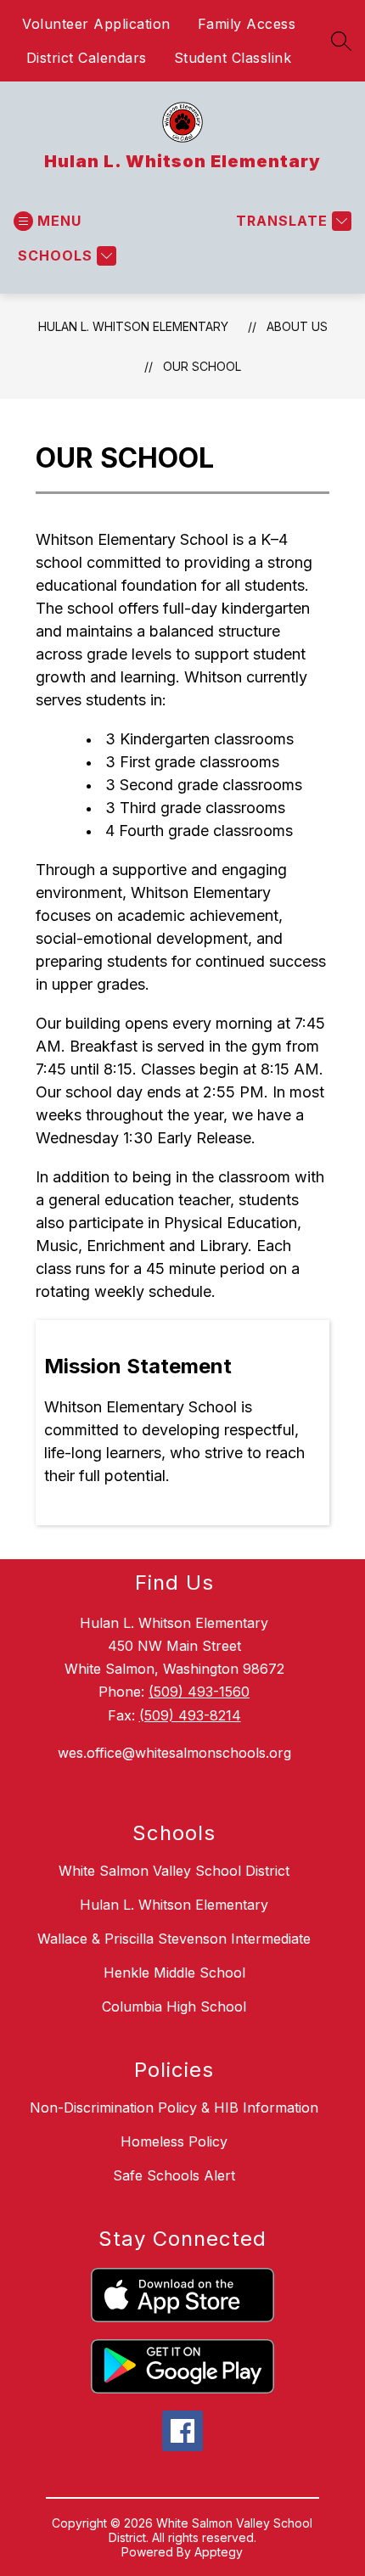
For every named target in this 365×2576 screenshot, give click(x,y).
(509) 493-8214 (190, 1715)
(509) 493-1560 (199, 1692)
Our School (202, 366)
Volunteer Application (96, 24)
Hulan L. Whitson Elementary (133, 326)
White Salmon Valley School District (174, 1871)
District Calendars (87, 58)
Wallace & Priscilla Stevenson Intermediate (174, 1939)
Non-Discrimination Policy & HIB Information (174, 2107)
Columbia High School (174, 2006)
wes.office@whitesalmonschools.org (174, 1753)
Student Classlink (233, 58)
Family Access (247, 24)
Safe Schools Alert (174, 2175)
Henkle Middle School (174, 1973)
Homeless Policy (174, 2141)
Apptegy (219, 2552)
